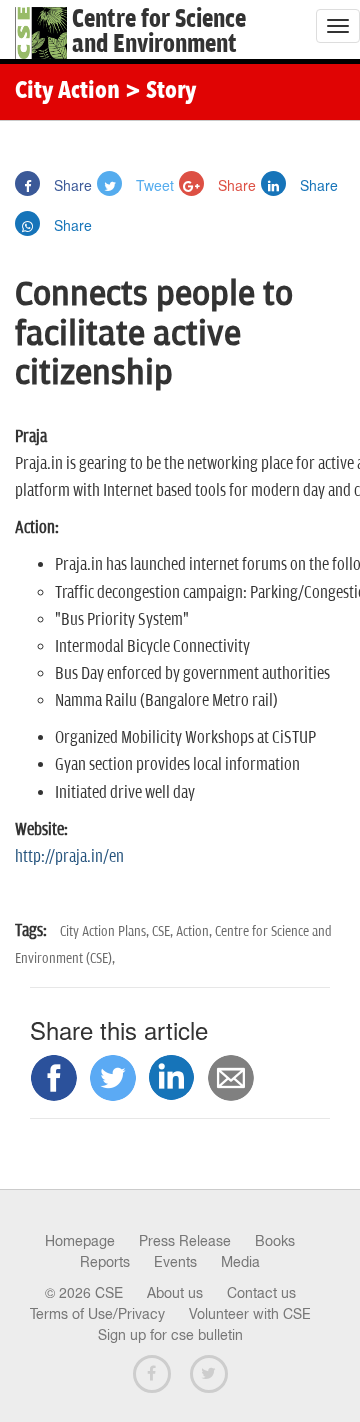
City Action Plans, (106, 931)
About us (175, 1293)
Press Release (185, 1241)
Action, (195, 931)
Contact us (261, 1293)
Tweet (153, 185)
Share (71, 185)
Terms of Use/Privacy (97, 1314)
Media (240, 1262)
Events (175, 1262)
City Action (67, 92)
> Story (160, 92)
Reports (105, 1262)
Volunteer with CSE (250, 1314)
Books (275, 1241)
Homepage (80, 1241)
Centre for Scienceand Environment (159, 32)
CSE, (164, 931)
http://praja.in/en (69, 857)
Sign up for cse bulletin (170, 1335)
